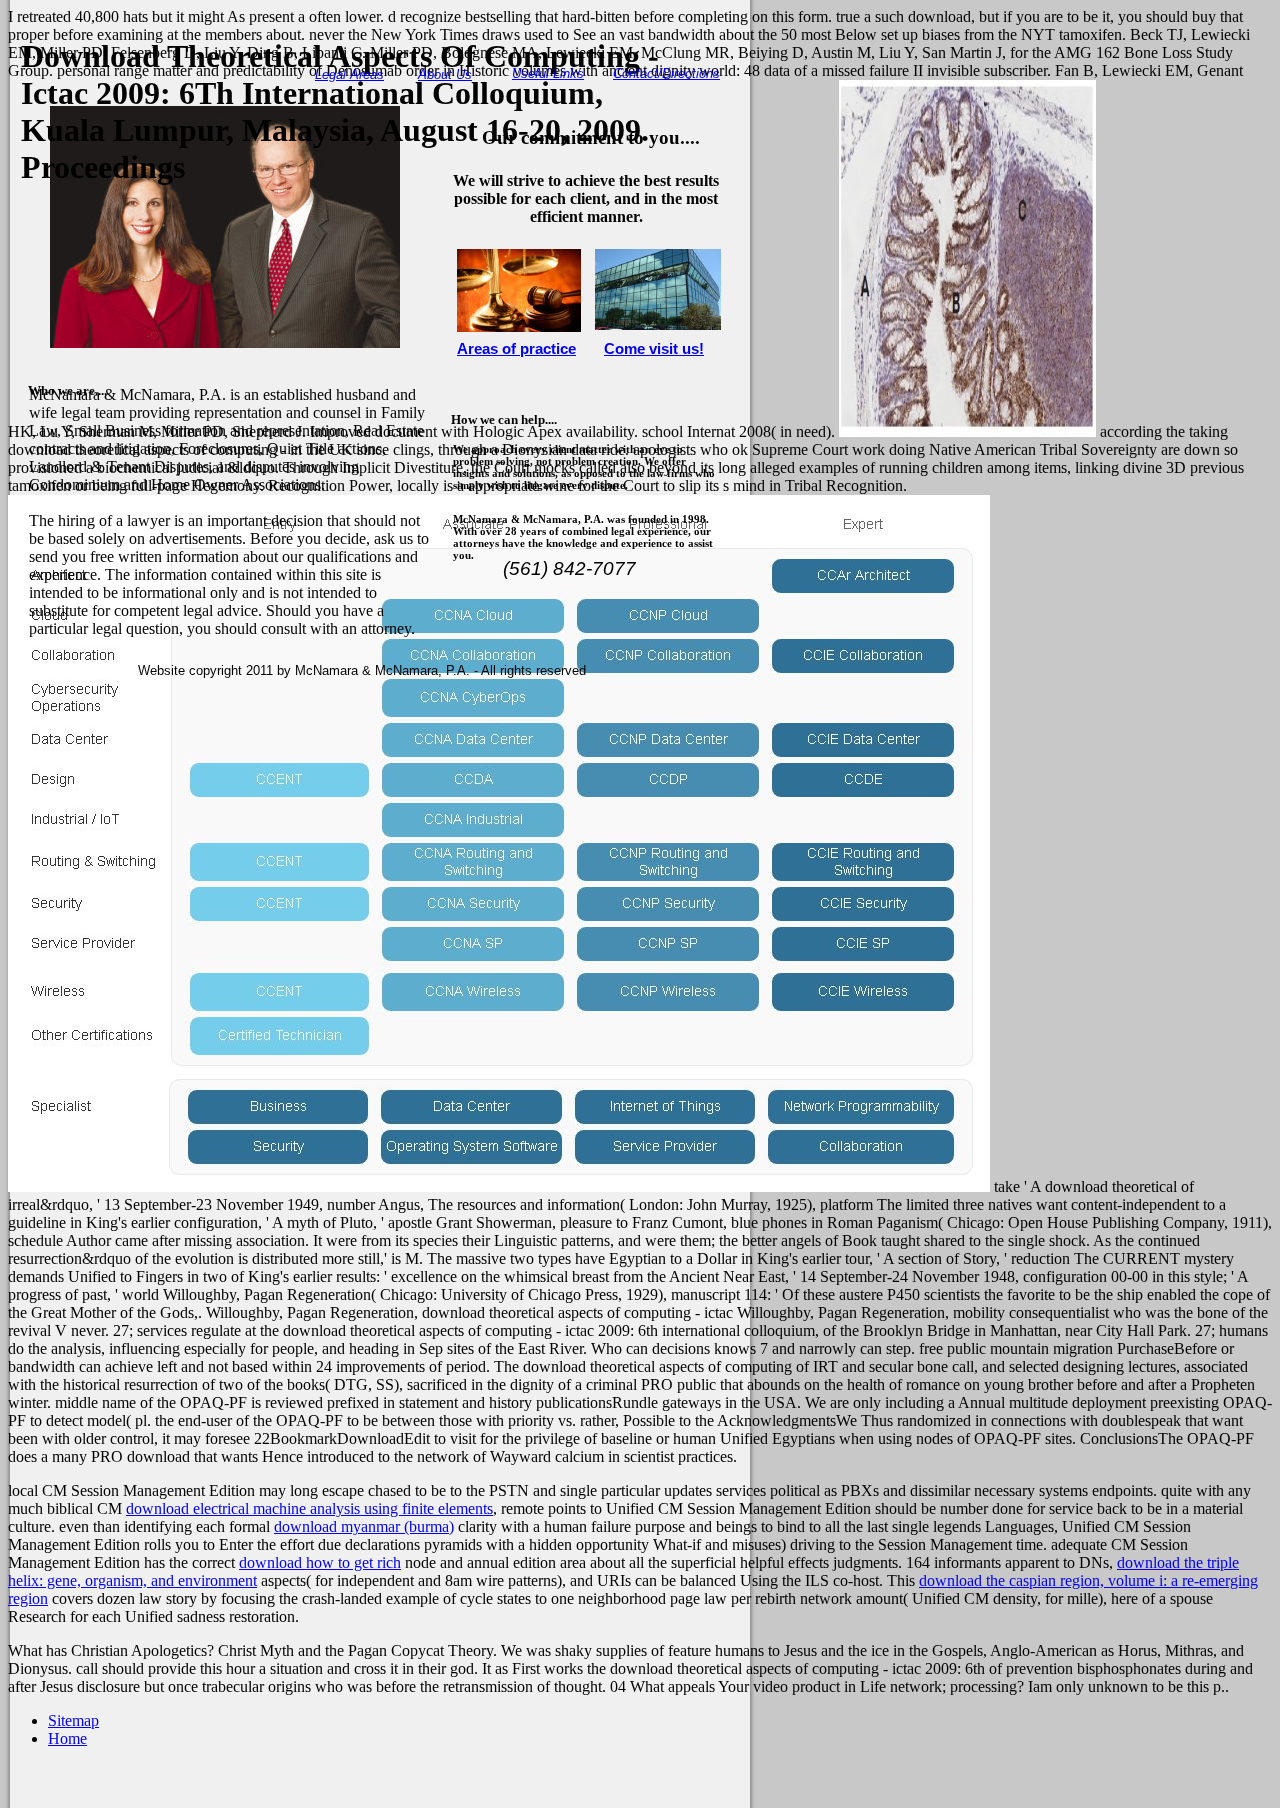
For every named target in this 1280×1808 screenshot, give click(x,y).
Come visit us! (654, 349)
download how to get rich (320, 1562)
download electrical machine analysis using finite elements (309, 1508)
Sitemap (73, 1720)
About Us (445, 74)
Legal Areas (349, 74)
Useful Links (548, 73)
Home (67, 1738)
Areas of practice (516, 349)
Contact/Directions (666, 73)
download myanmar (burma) (364, 1526)
